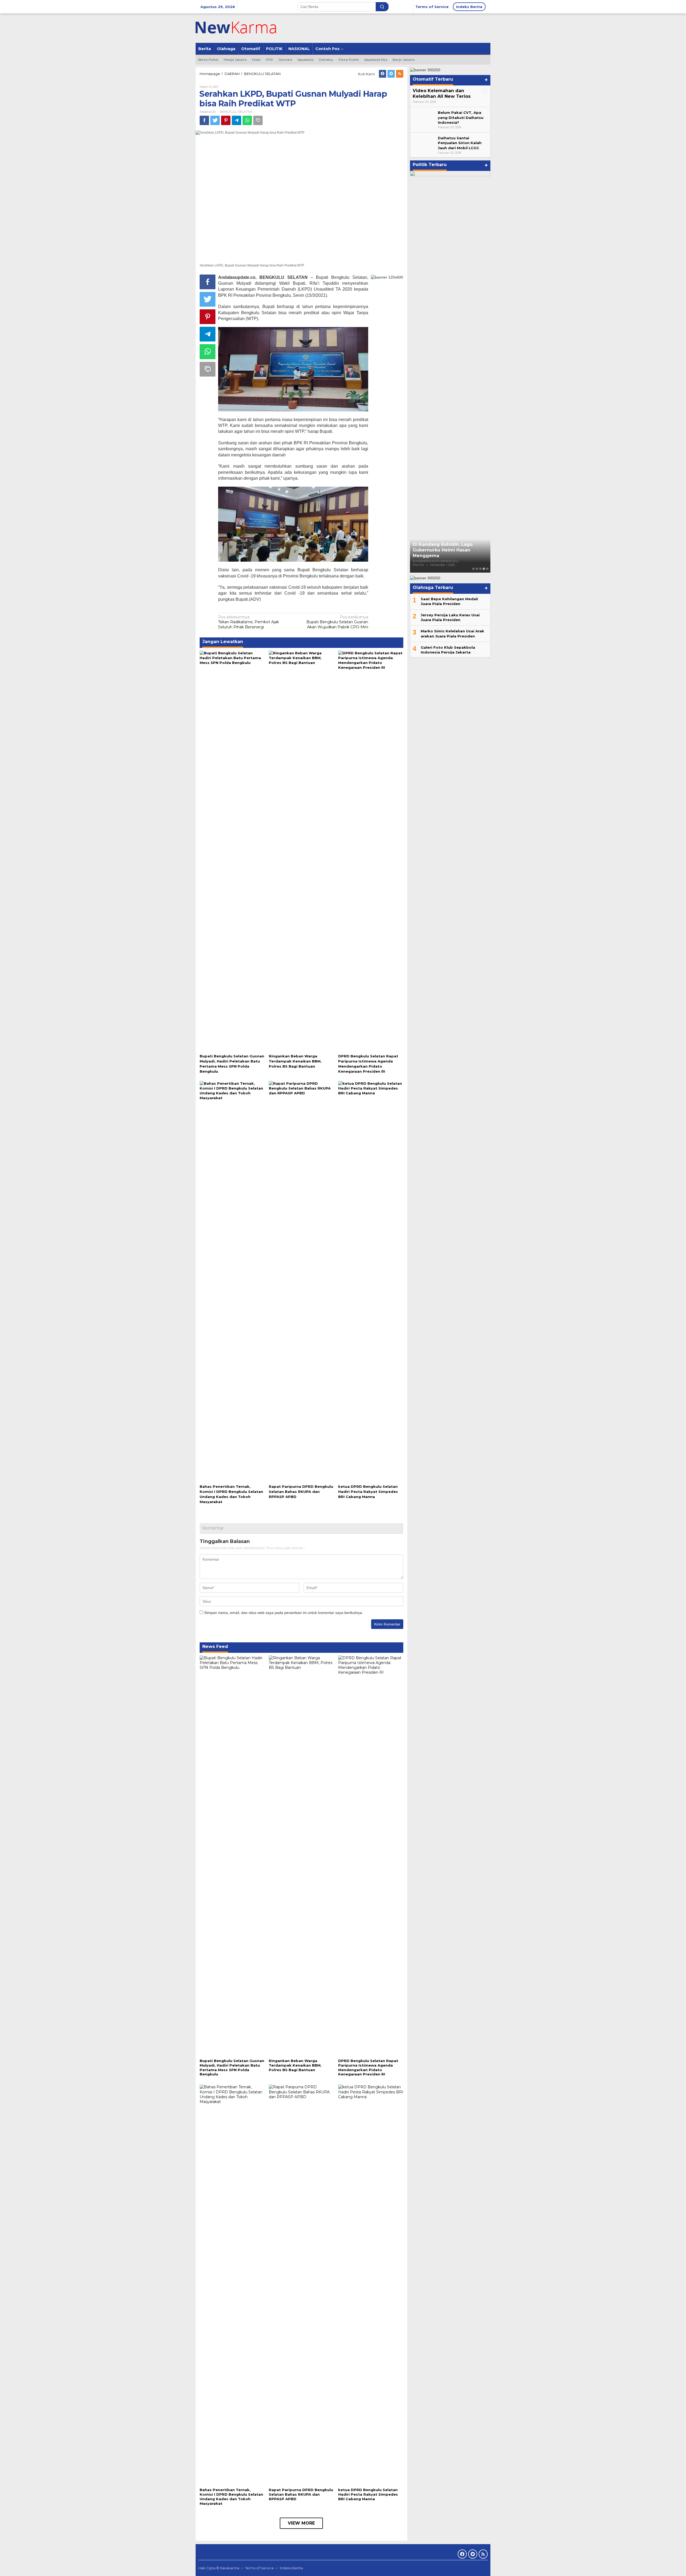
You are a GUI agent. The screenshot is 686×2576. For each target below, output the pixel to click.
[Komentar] (258, 120)
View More (301, 2523)
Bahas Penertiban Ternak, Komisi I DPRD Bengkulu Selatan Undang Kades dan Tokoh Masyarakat (231, 2497)
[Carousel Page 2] (477, 569)
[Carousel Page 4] (484, 569)
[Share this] (204, 120)
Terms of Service (259, 2568)
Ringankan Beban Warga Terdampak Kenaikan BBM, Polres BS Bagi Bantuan (295, 1061)
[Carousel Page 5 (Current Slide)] (487, 569)
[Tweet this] (215, 120)
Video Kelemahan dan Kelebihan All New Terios (442, 93)
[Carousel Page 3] (480, 569)
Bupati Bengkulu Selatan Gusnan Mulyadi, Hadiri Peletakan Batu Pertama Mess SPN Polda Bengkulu (232, 2068)
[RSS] (400, 74)
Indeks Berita (291, 2568)
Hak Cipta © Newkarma (219, 2568)
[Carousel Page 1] (473, 569)
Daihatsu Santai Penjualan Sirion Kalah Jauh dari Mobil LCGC (460, 143)
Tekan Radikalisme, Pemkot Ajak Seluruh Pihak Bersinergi (249, 622)
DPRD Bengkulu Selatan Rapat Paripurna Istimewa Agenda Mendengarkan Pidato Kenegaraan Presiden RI (368, 2068)
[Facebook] (383, 74)
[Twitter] (391, 74)
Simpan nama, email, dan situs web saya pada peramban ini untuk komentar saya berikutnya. (284, 1613)
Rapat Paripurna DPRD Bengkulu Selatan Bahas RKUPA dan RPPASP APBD (301, 1492)
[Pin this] (226, 120)
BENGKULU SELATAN (236, 112)
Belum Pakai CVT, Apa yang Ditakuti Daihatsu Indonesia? (461, 117)
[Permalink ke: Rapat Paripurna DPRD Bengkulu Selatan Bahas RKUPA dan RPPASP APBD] (301, 1281)
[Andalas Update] (243, 28)
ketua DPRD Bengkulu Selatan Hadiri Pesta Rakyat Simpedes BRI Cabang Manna (368, 1492)
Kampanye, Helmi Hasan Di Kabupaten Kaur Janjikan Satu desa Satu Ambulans (447, 550)
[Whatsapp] (247, 120)
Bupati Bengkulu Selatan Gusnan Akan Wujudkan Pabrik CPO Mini (337, 622)
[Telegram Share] (236, 120)
